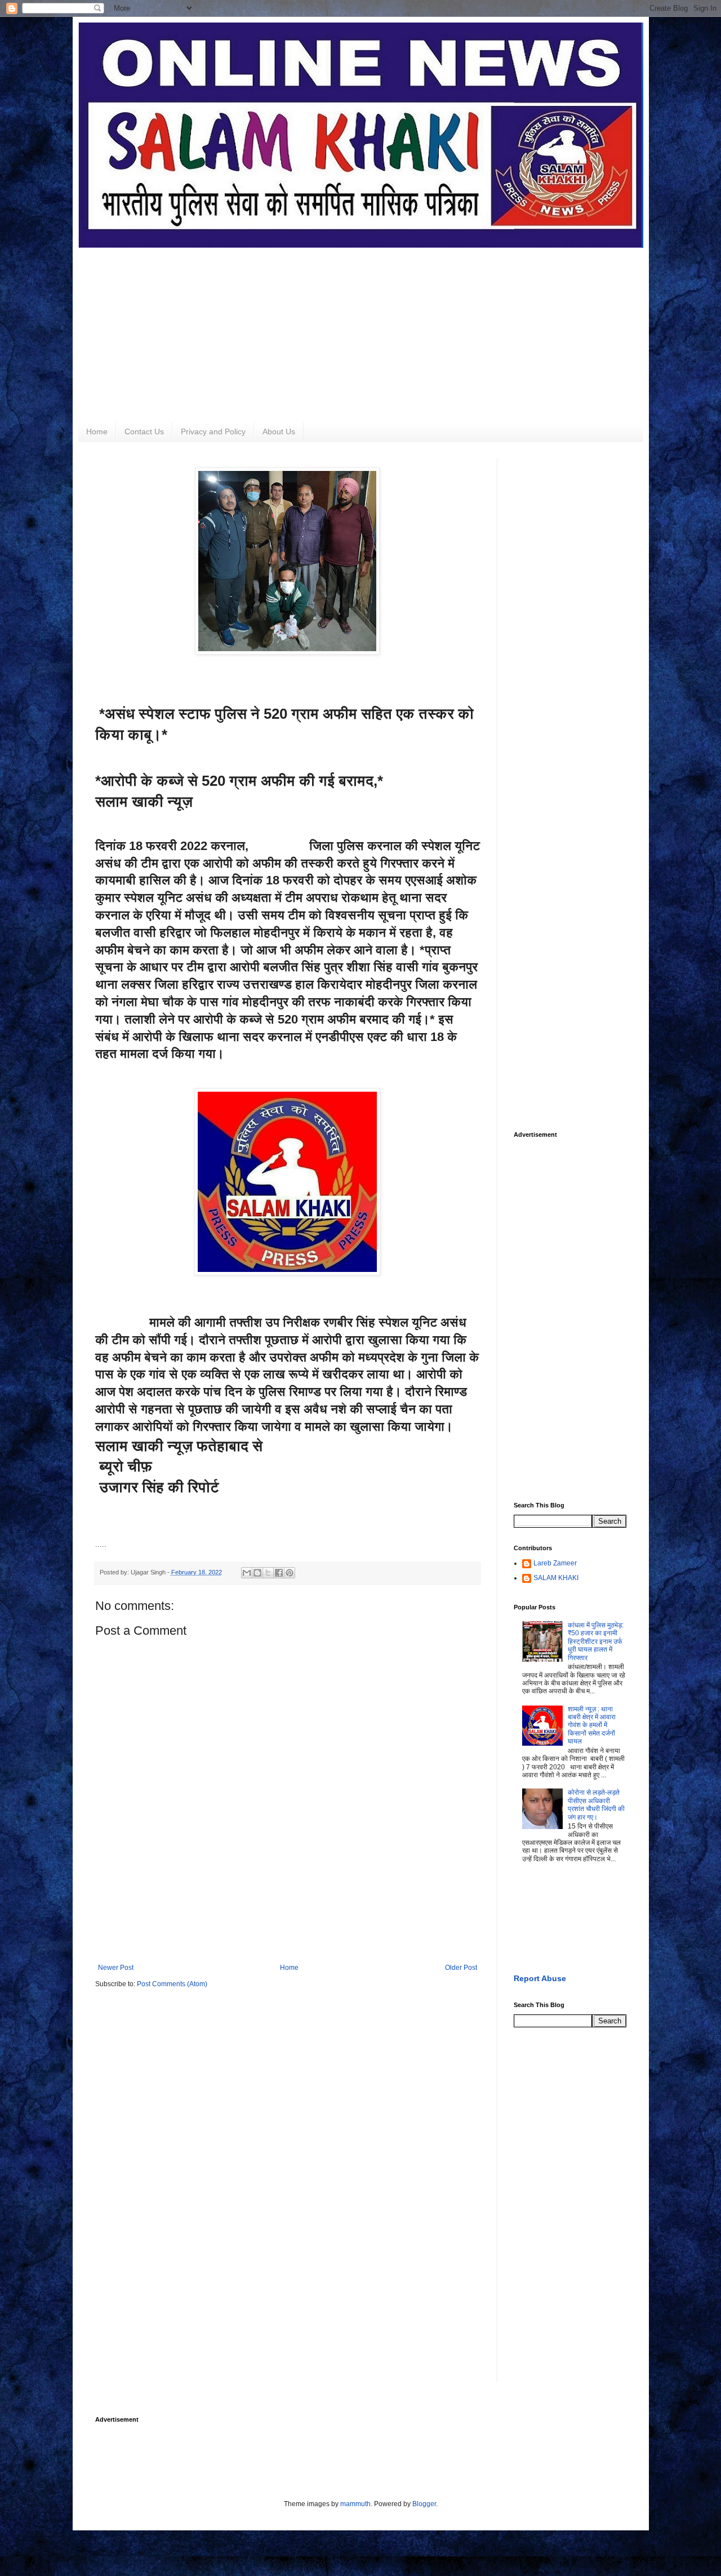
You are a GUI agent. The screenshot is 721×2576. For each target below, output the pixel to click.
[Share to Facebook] (279, 1573)
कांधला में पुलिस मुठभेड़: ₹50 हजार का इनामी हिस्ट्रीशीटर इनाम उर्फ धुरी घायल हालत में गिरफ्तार (596, 1641)
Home (97, 431)
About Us (279, 431)
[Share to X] (268, 1573)
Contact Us (144, 431)
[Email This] (247, 1573)
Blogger (424, 2504)
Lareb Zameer (555, 1563)
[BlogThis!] (257, 1573)
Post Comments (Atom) (172, 1984)
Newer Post (116, 1968)
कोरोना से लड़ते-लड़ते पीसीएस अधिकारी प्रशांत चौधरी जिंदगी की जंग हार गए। (596, 1805)
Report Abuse (540, 1978)
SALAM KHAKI (556, 1578)
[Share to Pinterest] (290, 1573)
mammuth (355, 2504)
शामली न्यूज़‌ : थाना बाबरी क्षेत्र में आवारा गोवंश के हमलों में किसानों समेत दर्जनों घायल (592, 1725)
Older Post (461, 1968)
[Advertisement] (361, 327)
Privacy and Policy (213, 431)
